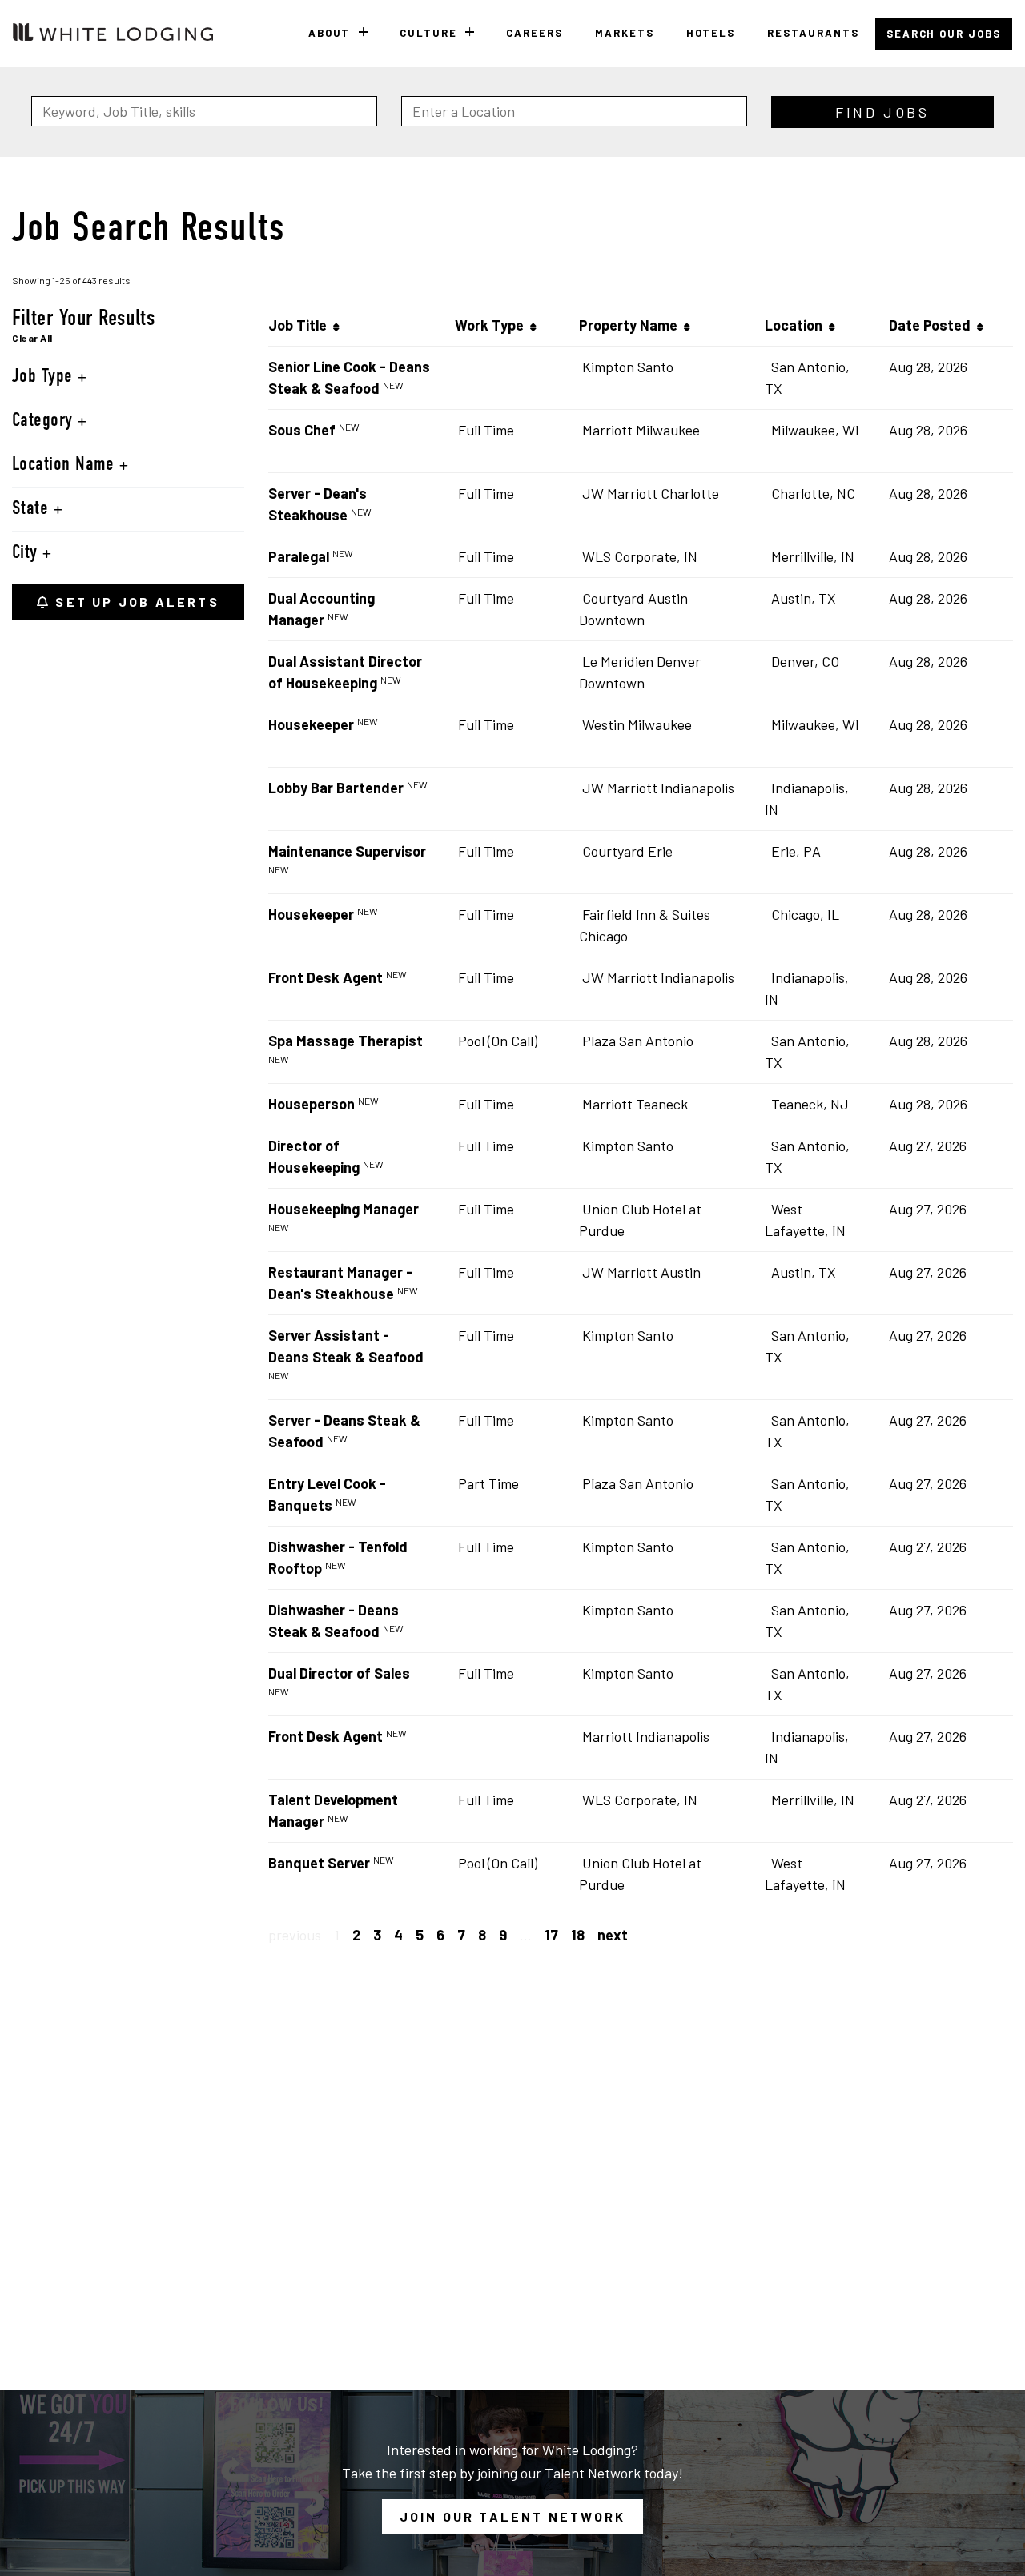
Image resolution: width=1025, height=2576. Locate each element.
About (330, 33)
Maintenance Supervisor (347, 851)
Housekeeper (311, 724)
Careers (535, 33)
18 (578, 1935)
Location (797, 325)
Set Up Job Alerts (135, 602)
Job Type (45, 377)
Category (45, 421)
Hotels (711, 33)
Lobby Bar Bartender (336, 788)
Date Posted (933, 325)
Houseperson (312, 1104)
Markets (625, 33)
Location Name (66, 465)
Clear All (32, 338)
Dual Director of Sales (339, 1673)
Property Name (631, 325)
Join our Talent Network (513, 2516)
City (27, 553)
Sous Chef (302, 430)
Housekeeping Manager (344, 1209)
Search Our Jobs (944, 34)
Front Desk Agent (326, 977)
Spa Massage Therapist (346, 1041)
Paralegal (299, 556)
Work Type (492, 325)
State (33, 509)
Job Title (301, 325)
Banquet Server (319, 1863)
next (613, 1935)
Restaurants (813, 33)
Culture (428, 33)
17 (551, 1935)
